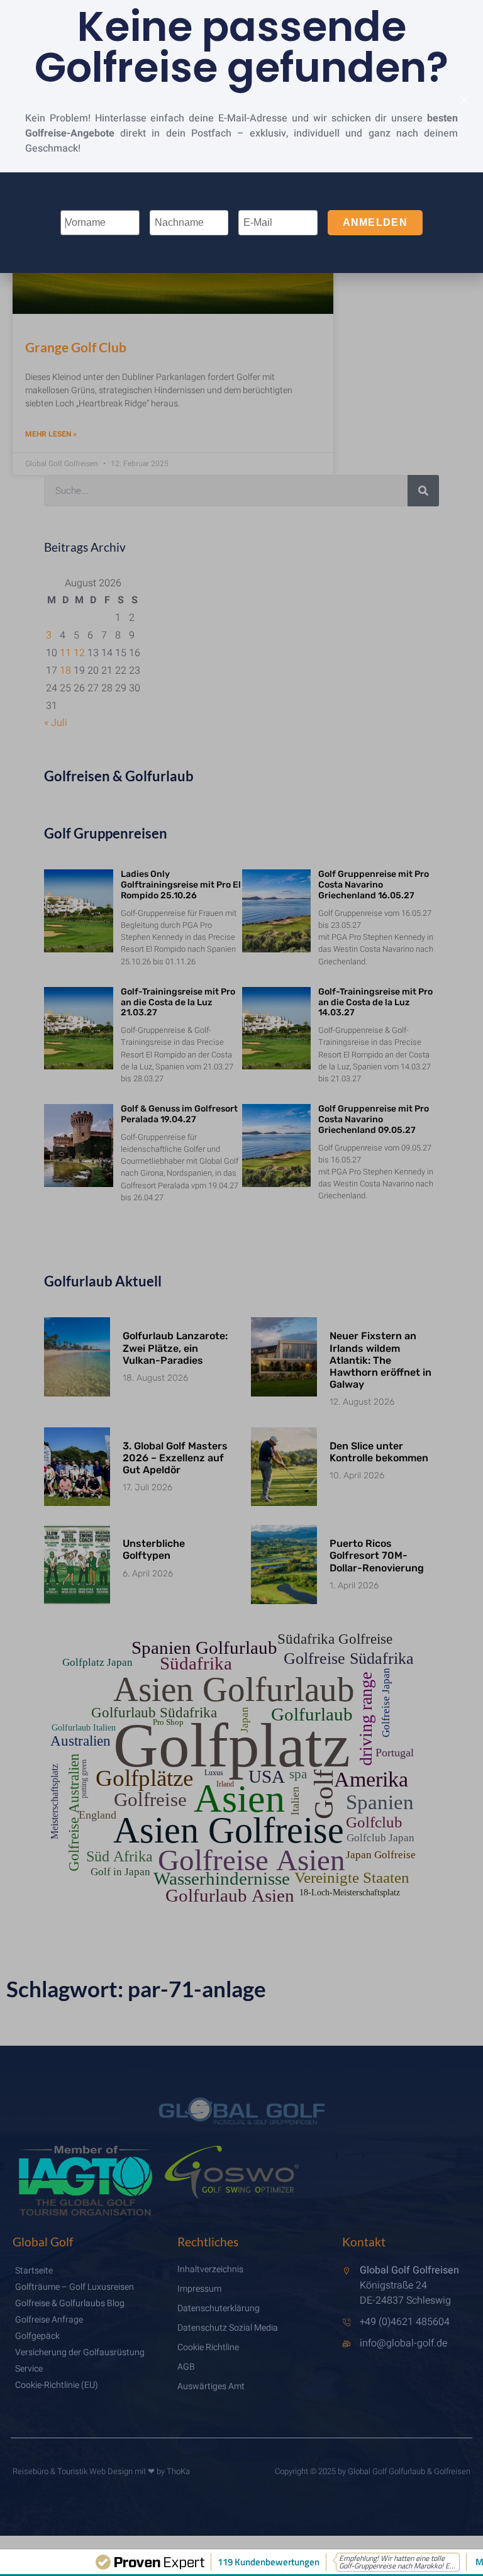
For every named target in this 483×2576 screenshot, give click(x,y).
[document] (241, 1288)
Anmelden (375, 222)
